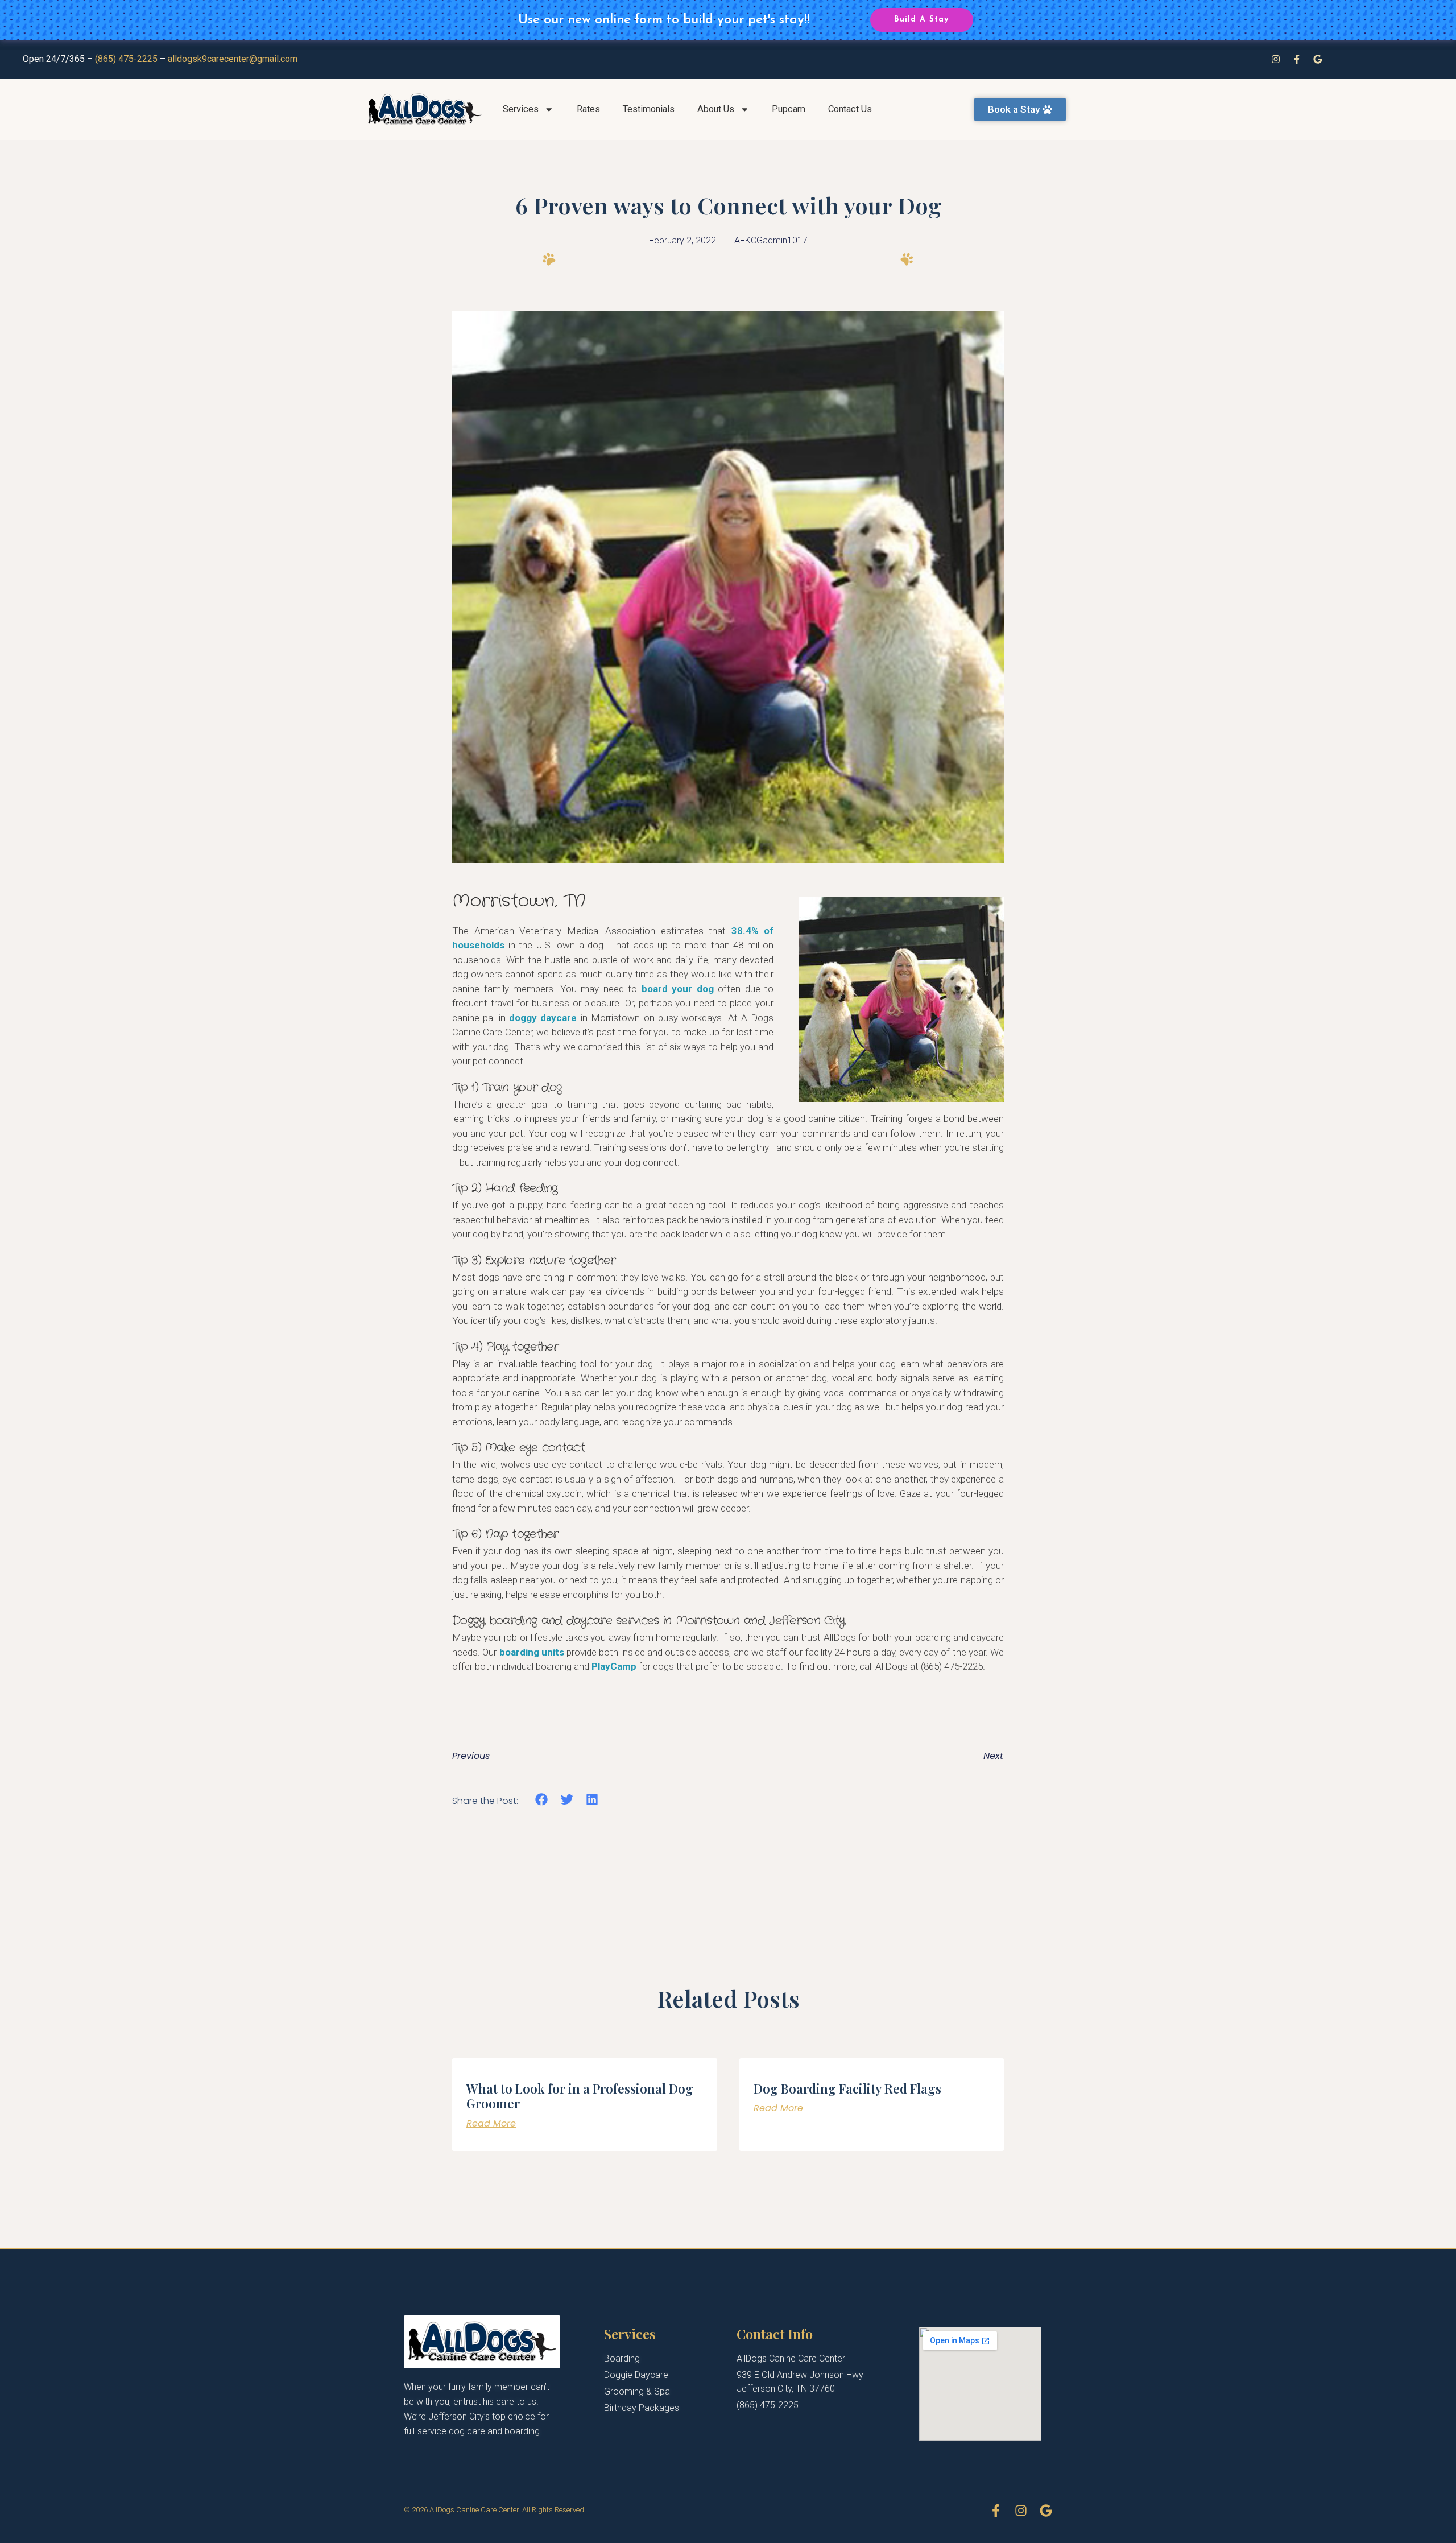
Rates (588, 109)
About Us (716, 109)
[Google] (1318, 59)
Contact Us (850, 109)
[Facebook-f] (1297, 59)
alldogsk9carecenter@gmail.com (233, 59)
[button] (542, 1800)
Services (521, 109)
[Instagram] (1276, 59)
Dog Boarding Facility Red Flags (847, 2088)
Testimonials (649, 109)
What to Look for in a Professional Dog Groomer (580, 2096)
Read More (491, 2123)
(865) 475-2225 (126, 59)
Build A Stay (921, 20)
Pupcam (789, 109)
